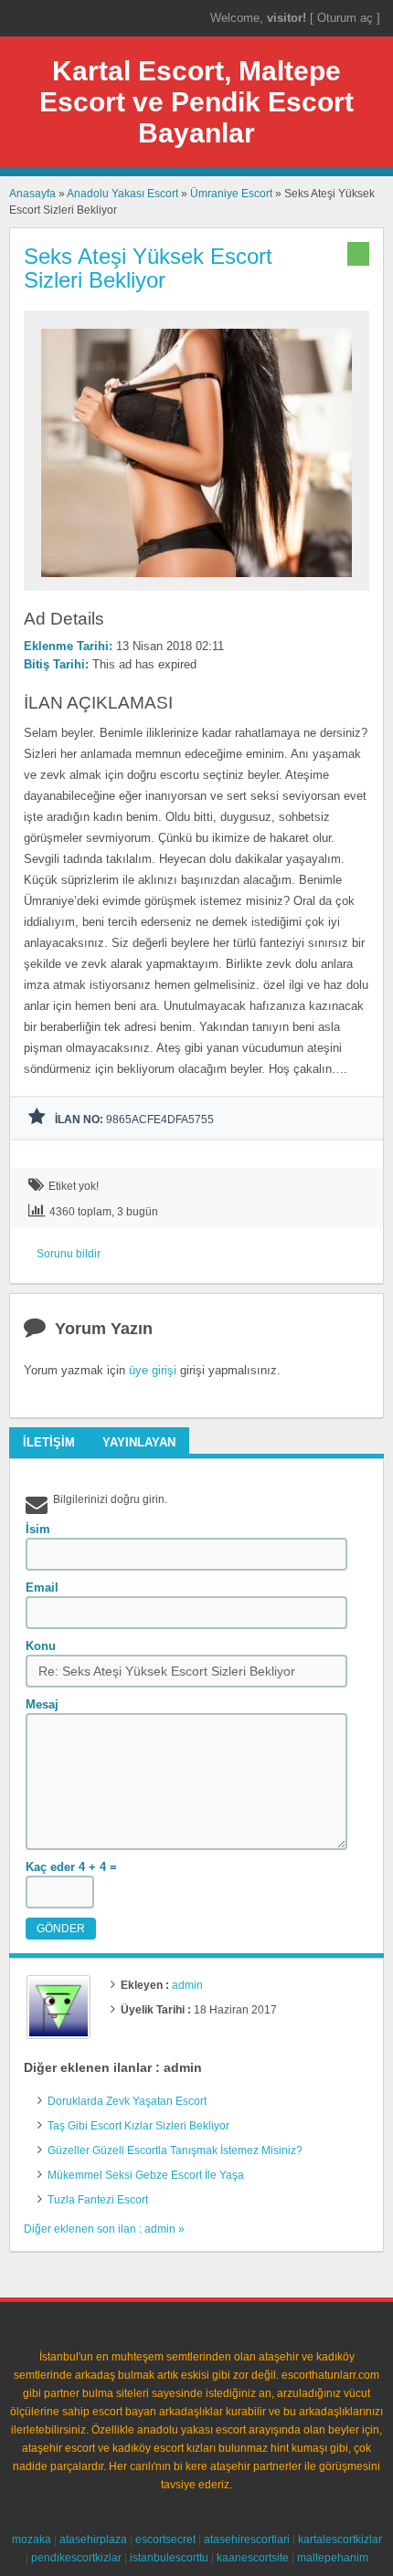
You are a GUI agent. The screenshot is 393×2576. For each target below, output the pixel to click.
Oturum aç (347, 18)
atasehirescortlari (247, 2539)
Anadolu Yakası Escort (122, 194)
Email (42, 1588)
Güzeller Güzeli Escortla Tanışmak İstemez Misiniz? (175, 2150)
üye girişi (153, 1370)
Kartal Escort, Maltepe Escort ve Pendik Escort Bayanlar (196, 102)
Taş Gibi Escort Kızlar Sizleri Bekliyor (138, 2126)
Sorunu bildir (69, 1254)
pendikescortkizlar (76, 2558)
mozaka (32, 2539)
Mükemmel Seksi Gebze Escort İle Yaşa (146, 2175)
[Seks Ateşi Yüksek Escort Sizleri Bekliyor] (196, 583)
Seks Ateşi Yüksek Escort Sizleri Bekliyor (148, 268)
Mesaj (42, 1704)
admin (187, 1985)
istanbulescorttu (169, 2558)
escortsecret (165, 2539)
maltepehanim (333, 2558)
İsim (38, 1529)
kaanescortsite (253, 2558)
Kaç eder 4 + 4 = (71, 1867)
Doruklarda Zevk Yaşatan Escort (127, 2101)
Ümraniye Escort (231, 194)
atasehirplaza (93, 2539)
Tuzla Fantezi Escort (98, 2200)
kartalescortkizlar (340, 2539)
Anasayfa (32, 194)
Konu (41, 1646)
